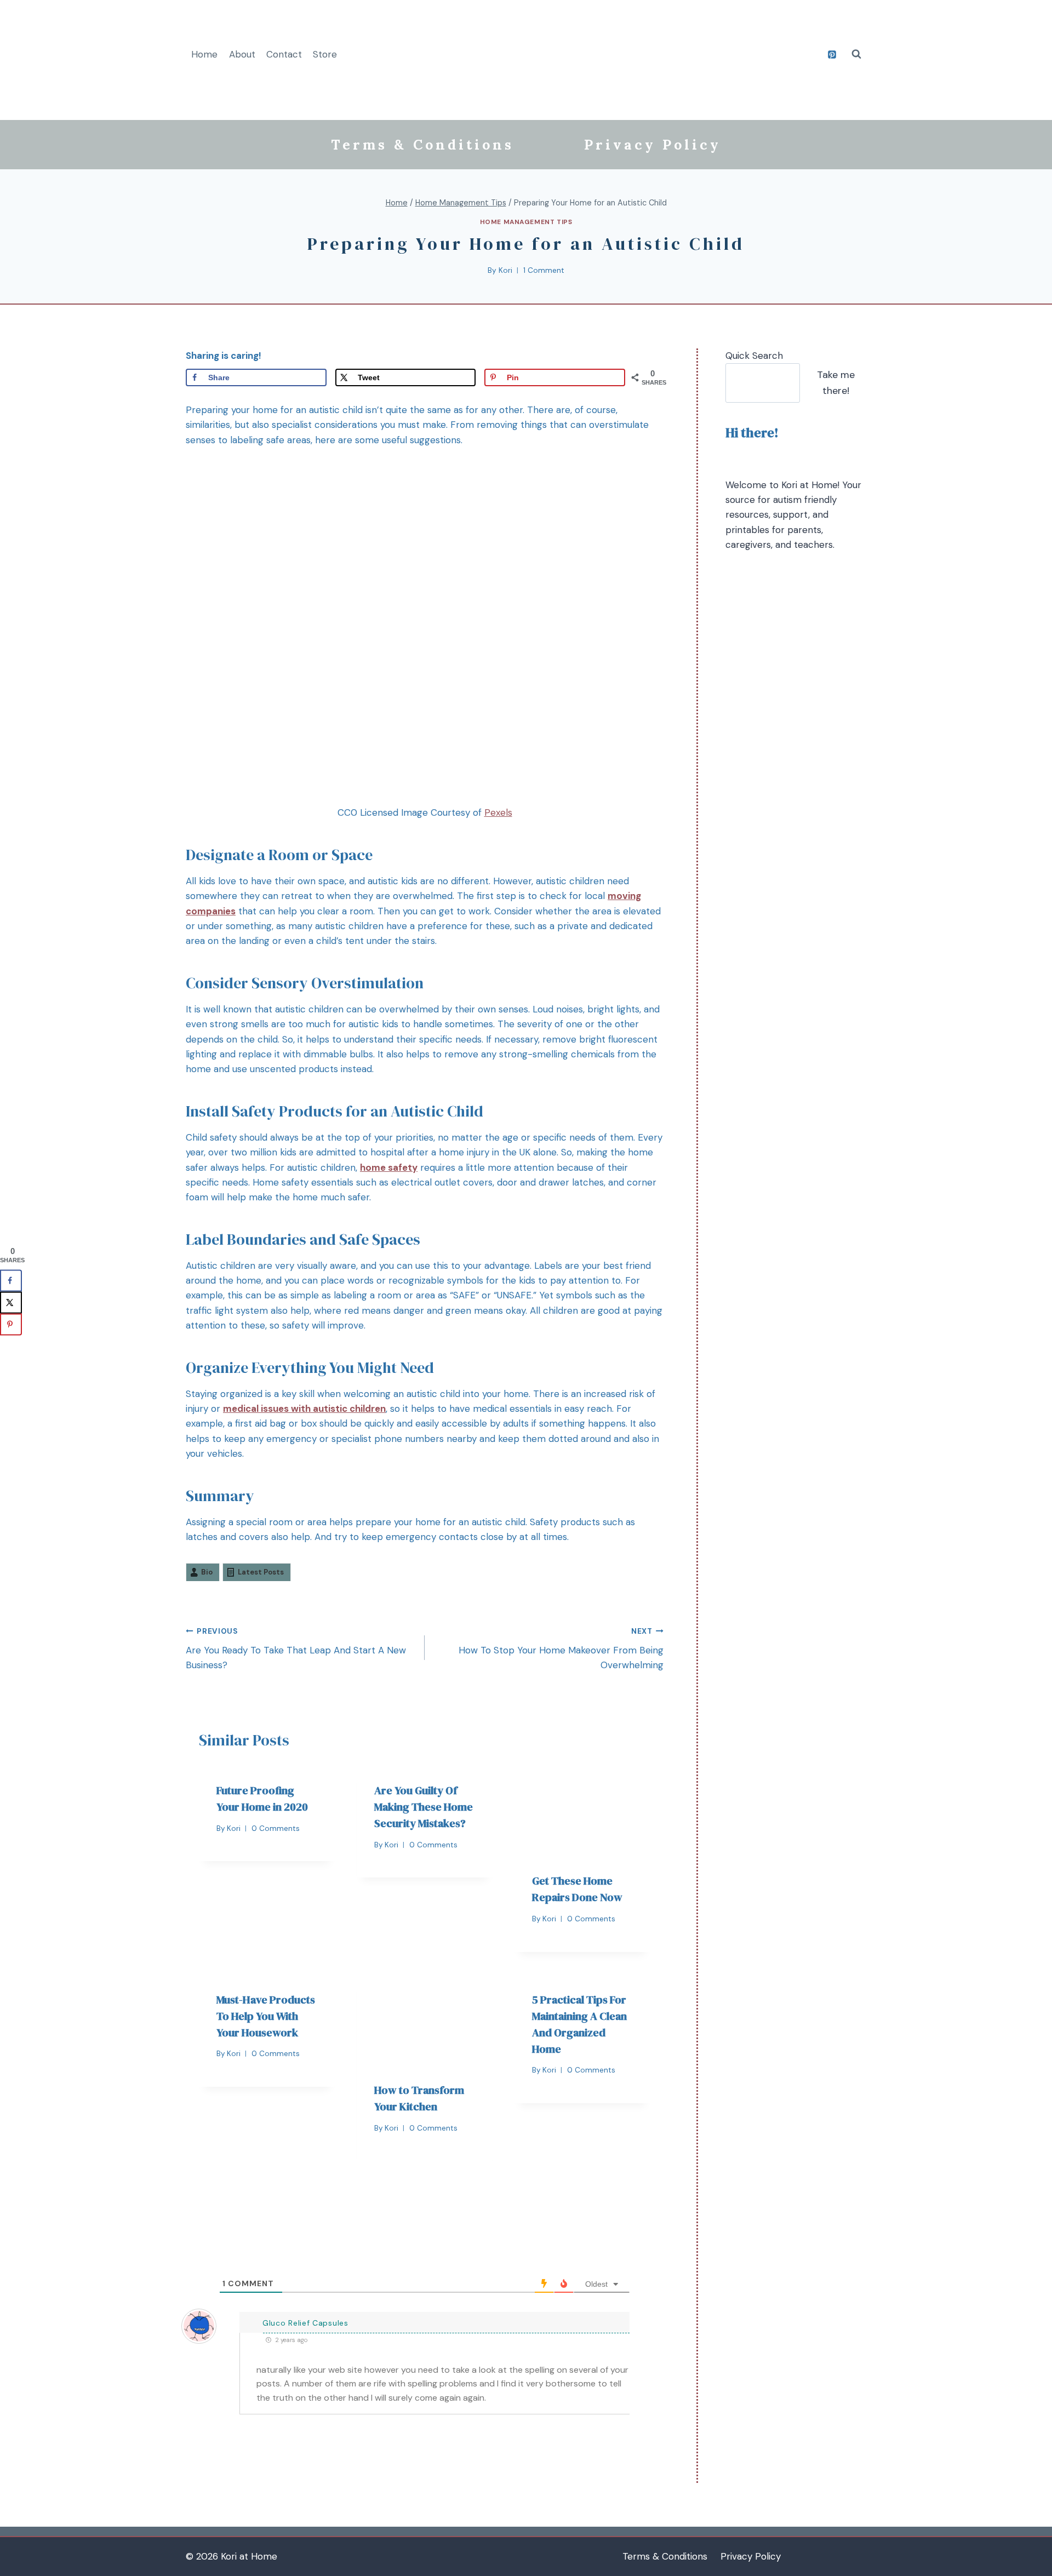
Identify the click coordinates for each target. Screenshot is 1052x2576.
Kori (505, 270)
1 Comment (544, 270)
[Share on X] (11, 1302)
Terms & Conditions (422, 145)
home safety (389, 1167)
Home (204, 54)
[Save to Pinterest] (11, 1324)
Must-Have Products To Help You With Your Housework (266, 2016)
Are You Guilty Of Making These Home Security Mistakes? (424, 1807)
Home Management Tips (526, 222)
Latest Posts (261, 1572)
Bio (207, 1572)
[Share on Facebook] (11, 1280)
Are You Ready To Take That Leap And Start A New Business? (296, 1649)
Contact (284, 54)
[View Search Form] (856, 54)
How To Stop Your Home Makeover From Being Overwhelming (561, 1649)
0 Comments (276, 1828)
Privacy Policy (653, 145)
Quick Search (754, 356)
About (242, 54)
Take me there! (836, 383)
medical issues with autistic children (304, 1409)
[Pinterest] (832, 54)
